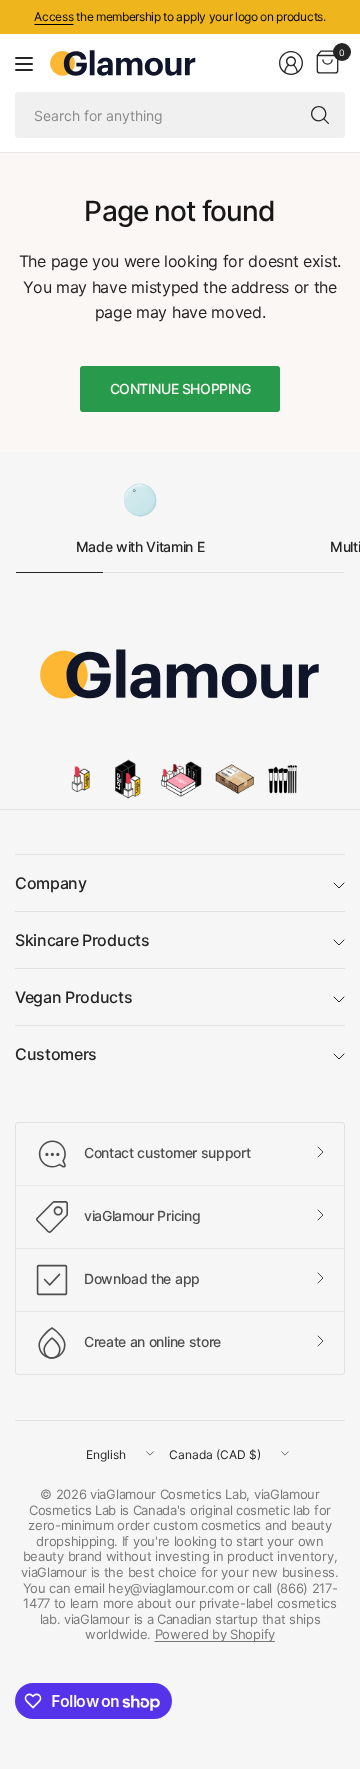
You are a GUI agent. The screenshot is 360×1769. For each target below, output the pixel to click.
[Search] (320, 115)
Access (53, 16)
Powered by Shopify (215, 1634)
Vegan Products (74, 997)
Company (51, 883)
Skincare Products (82, 940)
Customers (56, 1054)
